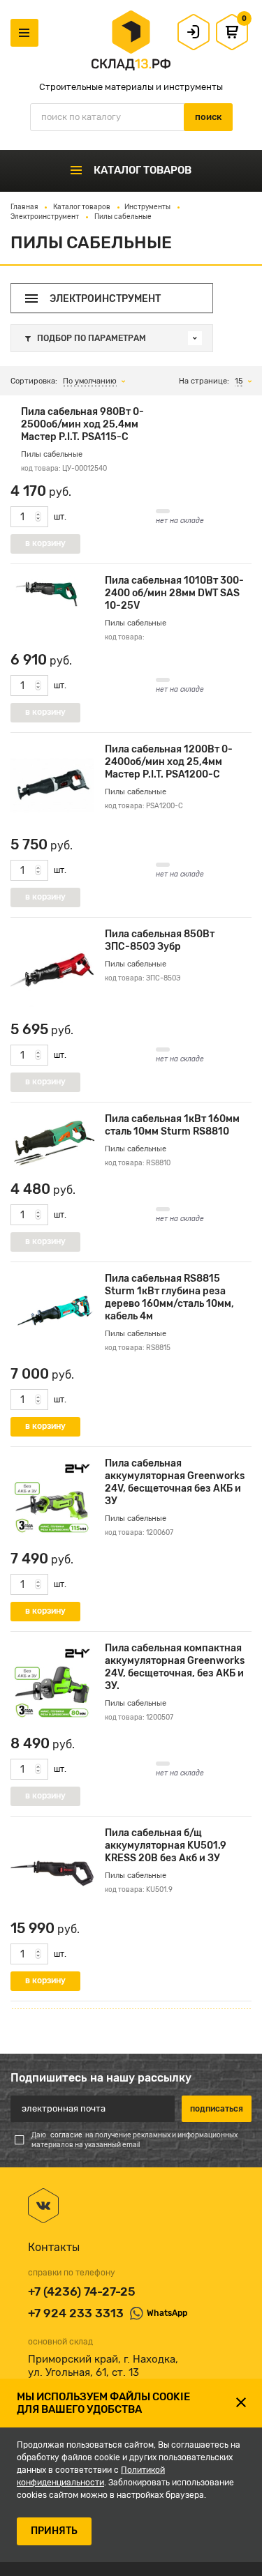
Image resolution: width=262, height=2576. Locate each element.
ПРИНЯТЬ (54, 2531)
